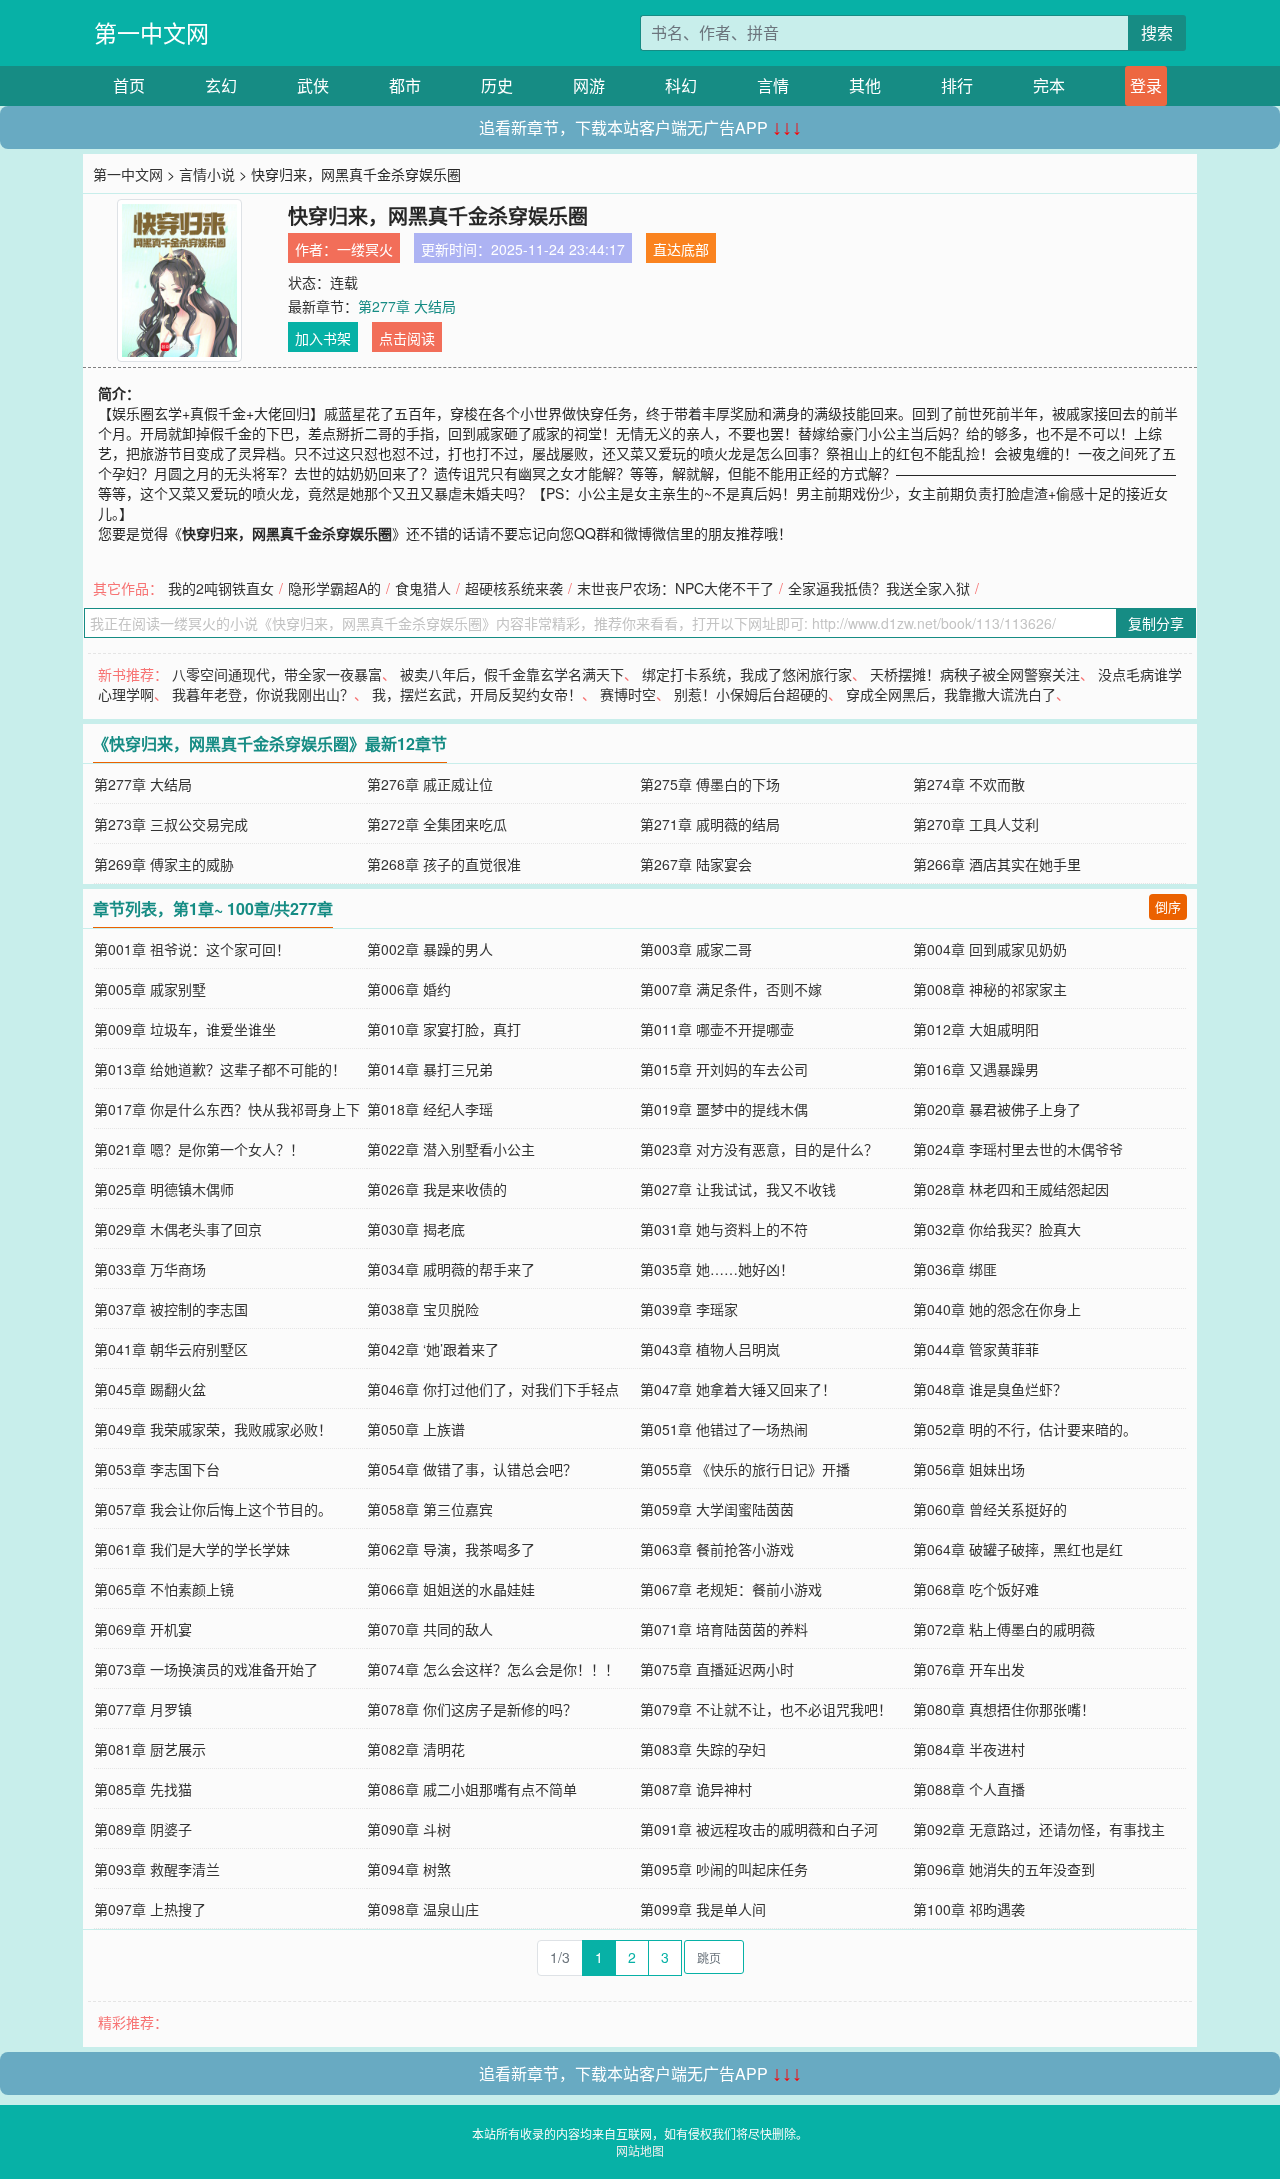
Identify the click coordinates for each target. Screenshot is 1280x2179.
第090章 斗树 (409, 1829)
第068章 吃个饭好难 (976, 1589)
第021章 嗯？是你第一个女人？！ (199, 1149)
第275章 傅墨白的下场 (710, 784)
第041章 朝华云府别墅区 (171, 1349)
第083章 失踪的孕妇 (703, 1749)
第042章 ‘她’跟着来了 (433, 1349)
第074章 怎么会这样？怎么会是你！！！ (493, 1669)
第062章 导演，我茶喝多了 (451, 1549)
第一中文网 (151, 32)
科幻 (681, 85)
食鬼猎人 (423, 588)
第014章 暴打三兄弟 (430, 1069)
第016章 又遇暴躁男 (976, 1069)
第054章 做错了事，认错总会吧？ (472, 1469)
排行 (957, 85)
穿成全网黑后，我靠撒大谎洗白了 (951, 694)
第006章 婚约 (409, 989)
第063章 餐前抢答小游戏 (717, 1549)
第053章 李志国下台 (157, 1469)
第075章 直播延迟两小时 (717, 1669)
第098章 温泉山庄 (423, 1909)
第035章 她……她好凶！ (717, 1269)
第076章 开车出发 (969, 1669)
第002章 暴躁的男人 (430, 949)
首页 (129, 85)
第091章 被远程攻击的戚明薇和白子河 (759, 1829)
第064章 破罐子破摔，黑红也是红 (1018, 1549)
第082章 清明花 (416, 1749)
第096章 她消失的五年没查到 (1004, 1869)
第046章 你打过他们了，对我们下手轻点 (493, 1389)
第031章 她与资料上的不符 (724, 1229)
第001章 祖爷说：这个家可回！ (192, 949)
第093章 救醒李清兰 (157, 1869)
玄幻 (221, 85)
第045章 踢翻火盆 (150, 1389)
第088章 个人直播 (969, 1789)
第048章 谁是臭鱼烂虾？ (990, 1389)
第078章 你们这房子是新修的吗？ (472, 1709)
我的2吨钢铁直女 (221, 588)
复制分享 (1156, 623)
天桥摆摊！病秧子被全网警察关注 (975, 674)
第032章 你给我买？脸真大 (997, 1229)
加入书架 (323, 338)
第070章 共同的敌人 (430, 1629)
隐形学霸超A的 (334, 588)
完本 (1049, 85)
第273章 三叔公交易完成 (171, 824)
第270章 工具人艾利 (976, 824)
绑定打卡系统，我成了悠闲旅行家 (747, 674)
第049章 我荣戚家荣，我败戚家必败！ (213, 1429)
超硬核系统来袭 (514, 588)
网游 (589, 85)
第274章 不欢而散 (969, 784)
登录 (1146, 85)
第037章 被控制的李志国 (171, 1309)
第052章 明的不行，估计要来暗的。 (1025, 1429)
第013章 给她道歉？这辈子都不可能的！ (220, 1069)
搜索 (1157, 32)
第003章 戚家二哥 (696, 949)
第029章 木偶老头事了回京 (178, 1229)
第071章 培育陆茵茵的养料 (724, 1629)
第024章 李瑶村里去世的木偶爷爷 (1018, 1149)
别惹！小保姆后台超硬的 (751, 694)
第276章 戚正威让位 (430, 784)
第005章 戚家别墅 (150, 989)
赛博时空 (628, 694)
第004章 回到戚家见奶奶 (990, 949)
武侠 (313, 85)
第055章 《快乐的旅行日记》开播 (745, 1469)
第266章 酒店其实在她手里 (997, 864)
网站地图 (640, 2150)
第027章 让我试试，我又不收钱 (738, 1189)
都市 (405, 85)
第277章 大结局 (407, 306)
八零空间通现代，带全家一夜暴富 (277, 674)
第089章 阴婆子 (143, 1829)
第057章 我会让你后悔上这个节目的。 (213, 1509)
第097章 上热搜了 (150, 1909)
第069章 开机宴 (143, 1629)
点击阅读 (407, 338)
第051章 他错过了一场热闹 (724, 1429)
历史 (497, 85)
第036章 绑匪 (955, 1269)
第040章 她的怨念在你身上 (997, 1309)
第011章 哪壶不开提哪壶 (717, 1029)
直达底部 (681, 249)
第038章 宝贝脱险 (423, 1309)
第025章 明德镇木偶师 (164, 1189)
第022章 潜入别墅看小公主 (451, 1149)
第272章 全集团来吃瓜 (437, 824)
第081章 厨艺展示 (150, 1749)
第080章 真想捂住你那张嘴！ (1004, 1709)
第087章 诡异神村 (696, 1789)
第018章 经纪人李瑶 (430, 1109)
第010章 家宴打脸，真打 (444, 1029)
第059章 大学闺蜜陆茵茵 (717, 1509)
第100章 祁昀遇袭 (969, 1909)
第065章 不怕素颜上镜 (164, 1589)
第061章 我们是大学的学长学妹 (192, 1549)
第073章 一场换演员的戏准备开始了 (206, 1669)
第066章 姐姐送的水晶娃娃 (451, 1589)
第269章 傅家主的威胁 (164, 864)
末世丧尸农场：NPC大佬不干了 (675, 588)
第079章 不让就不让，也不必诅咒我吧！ (766, 1709)
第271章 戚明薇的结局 (710, 824)
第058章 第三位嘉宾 (430, 1509)
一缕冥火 (365, 249)
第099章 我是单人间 (703, 1909)
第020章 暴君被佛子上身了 (997, 1109)
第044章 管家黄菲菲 (976, 1349)
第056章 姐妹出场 (969, 1469)
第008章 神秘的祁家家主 (990, 989)
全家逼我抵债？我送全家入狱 (879, 588)
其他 (865, 85)
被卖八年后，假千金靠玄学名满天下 (512, 674)
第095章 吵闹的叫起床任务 (724, 1869)
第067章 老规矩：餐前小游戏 (731, 1589)
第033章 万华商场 (150, 1269)
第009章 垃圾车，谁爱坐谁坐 (185, 1029)
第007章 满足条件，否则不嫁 (731, 989)
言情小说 (207, 174)
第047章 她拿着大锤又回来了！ (738, 1389)
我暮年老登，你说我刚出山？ (263, 694)
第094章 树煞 (409, 1869)
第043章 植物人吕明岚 (710, 1349)
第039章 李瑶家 (689, 1309)
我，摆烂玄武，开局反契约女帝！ (477, 694)
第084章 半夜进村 (969, 1749)
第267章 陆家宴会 (696, 864)
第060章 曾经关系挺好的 (990, 1509)
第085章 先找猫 (143, 1789)
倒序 (1168, 906)
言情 (773, 85)
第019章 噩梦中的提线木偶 (724, 1109)
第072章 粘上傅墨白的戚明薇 (1004, 1629)
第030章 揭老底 (416, 1229)
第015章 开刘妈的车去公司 (724, 1069)
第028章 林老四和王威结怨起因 (1011, 1189)
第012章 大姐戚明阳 (976, 1029)
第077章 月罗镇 (143, 1709)
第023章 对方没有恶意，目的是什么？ (759, 1149)
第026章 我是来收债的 (437, 1189)
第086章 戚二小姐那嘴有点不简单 (472, 1789)
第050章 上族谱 (416, 1429)
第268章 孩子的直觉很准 (444, 864)
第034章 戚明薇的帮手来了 (451, 1269)
